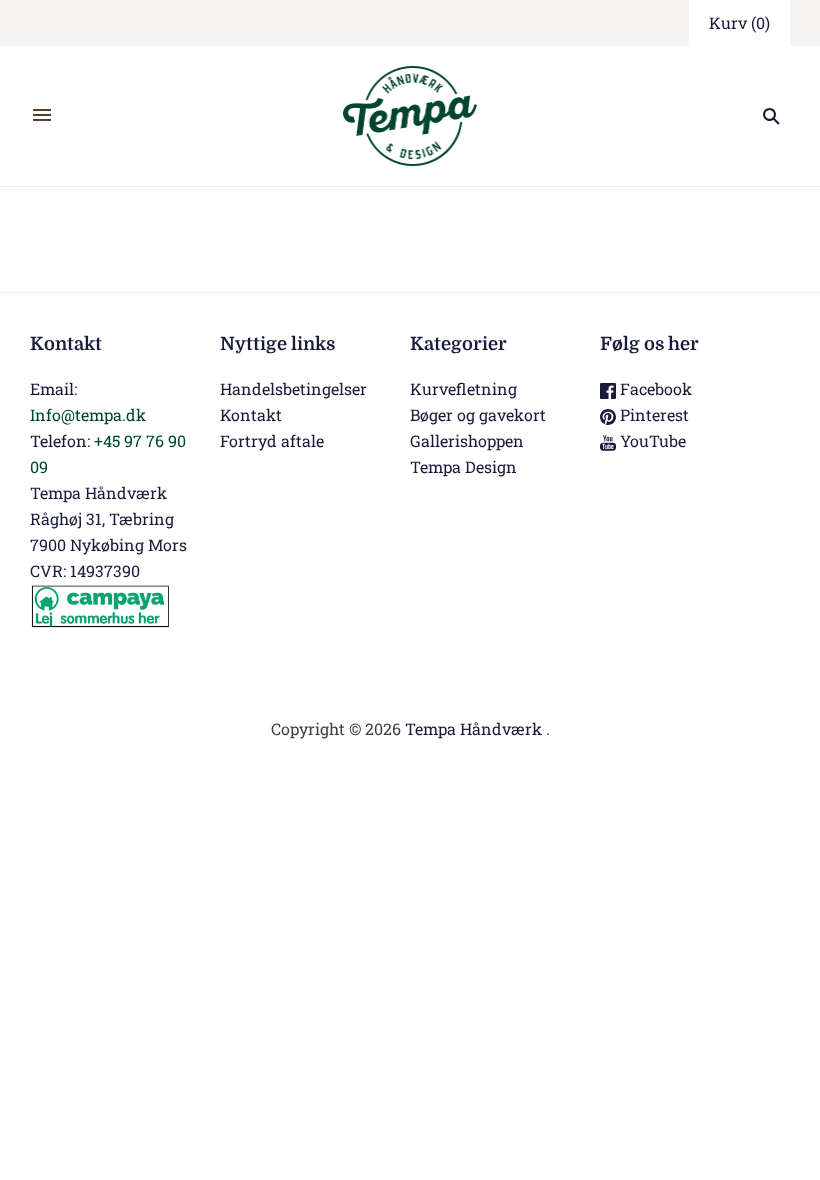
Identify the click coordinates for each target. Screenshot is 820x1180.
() (739, 22)
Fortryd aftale (272, 440)
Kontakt (251, 414)
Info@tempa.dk (88, 414)
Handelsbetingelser (293, 388)
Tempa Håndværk (473, 728)
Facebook (654, 388)
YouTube (651, 440)
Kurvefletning (463, 388)
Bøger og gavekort (478, 414)
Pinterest (652, 414)
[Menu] (42, 116)
